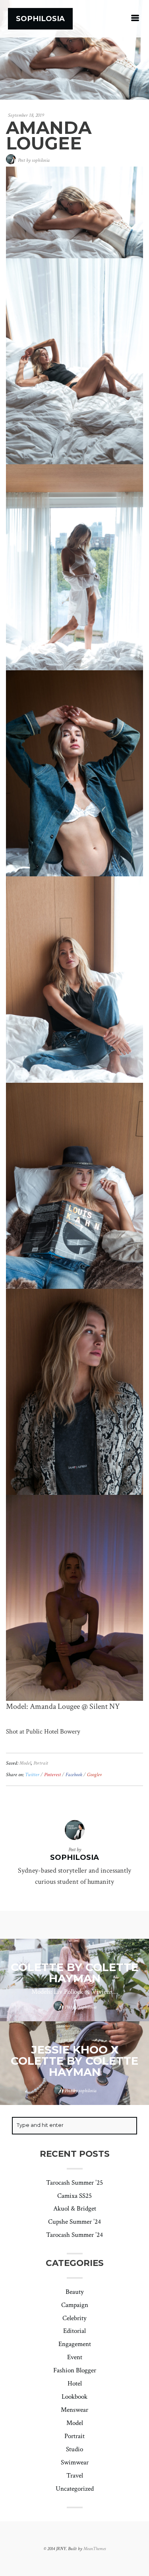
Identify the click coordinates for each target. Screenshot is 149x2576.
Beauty (75, 2292)
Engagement (75, 2344)
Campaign (75, 2305)
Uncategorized (75, 2489)
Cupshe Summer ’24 (74, 2222)
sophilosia (41, 160)
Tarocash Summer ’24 (74, 2235)
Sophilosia (40, 19)
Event (75, 2357)
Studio (74, 2449)
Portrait (41, 1763)
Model (25, 1763)
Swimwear (75, 2462)
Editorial (74, 2331)
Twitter (33, 1775)
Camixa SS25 (74, 2196)
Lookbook (74, 2397)
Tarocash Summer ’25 (74, 2183)
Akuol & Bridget (75, 2209)
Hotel (75, 2384)
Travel (75, 2476)
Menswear (74, 2410)
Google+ (95, 1775)
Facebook (74, 1775)
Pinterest (53, 1775)
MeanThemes (95, 2549)
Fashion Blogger (75, 2370)
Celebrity (74, 2318)
